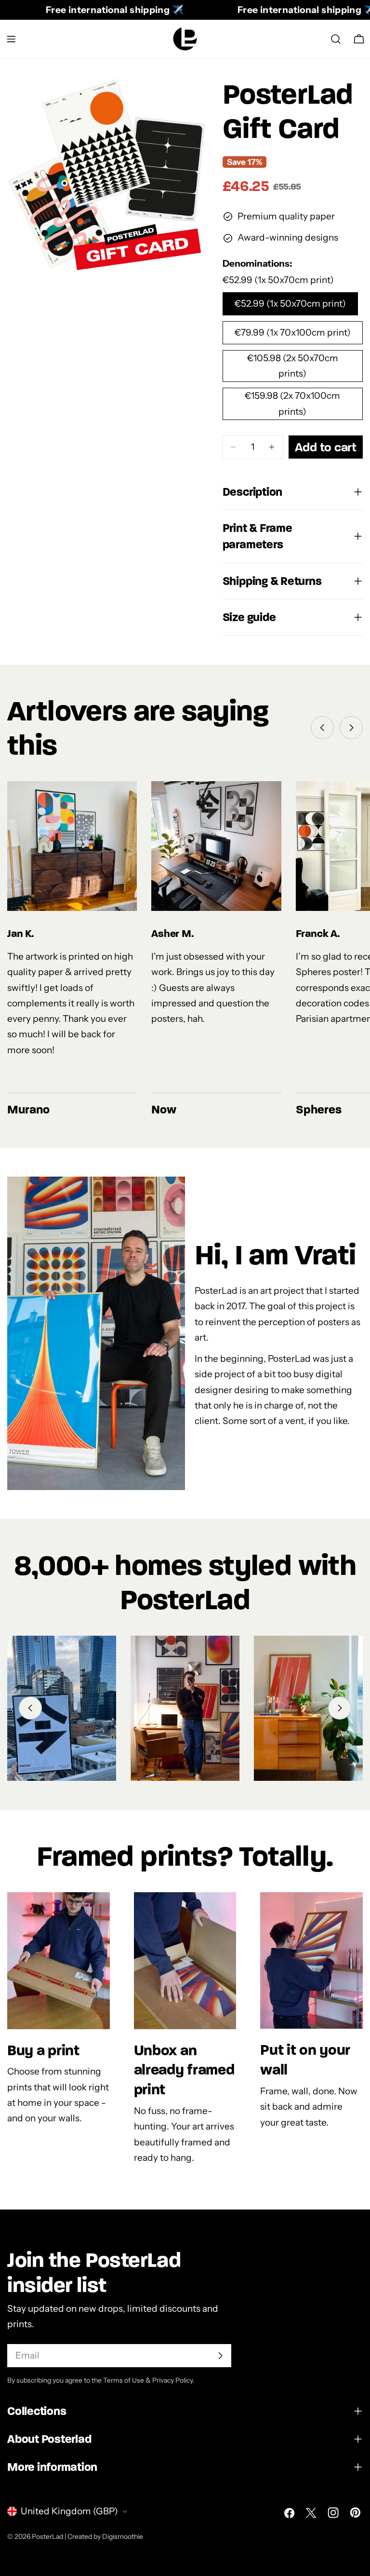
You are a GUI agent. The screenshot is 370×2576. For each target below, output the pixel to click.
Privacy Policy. (173, 2380)
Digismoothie (123, 2536)
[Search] (336, 39)
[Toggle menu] (11, 39)
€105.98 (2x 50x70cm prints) (293, 366)
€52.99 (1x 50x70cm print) (290, 304)
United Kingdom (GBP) (69, 2511)
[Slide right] (351, 728)
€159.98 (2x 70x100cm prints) (292, 403)
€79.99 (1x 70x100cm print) (293, 332)
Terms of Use (124, 2380)
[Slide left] (322, 728)
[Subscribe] (220, 2356)
